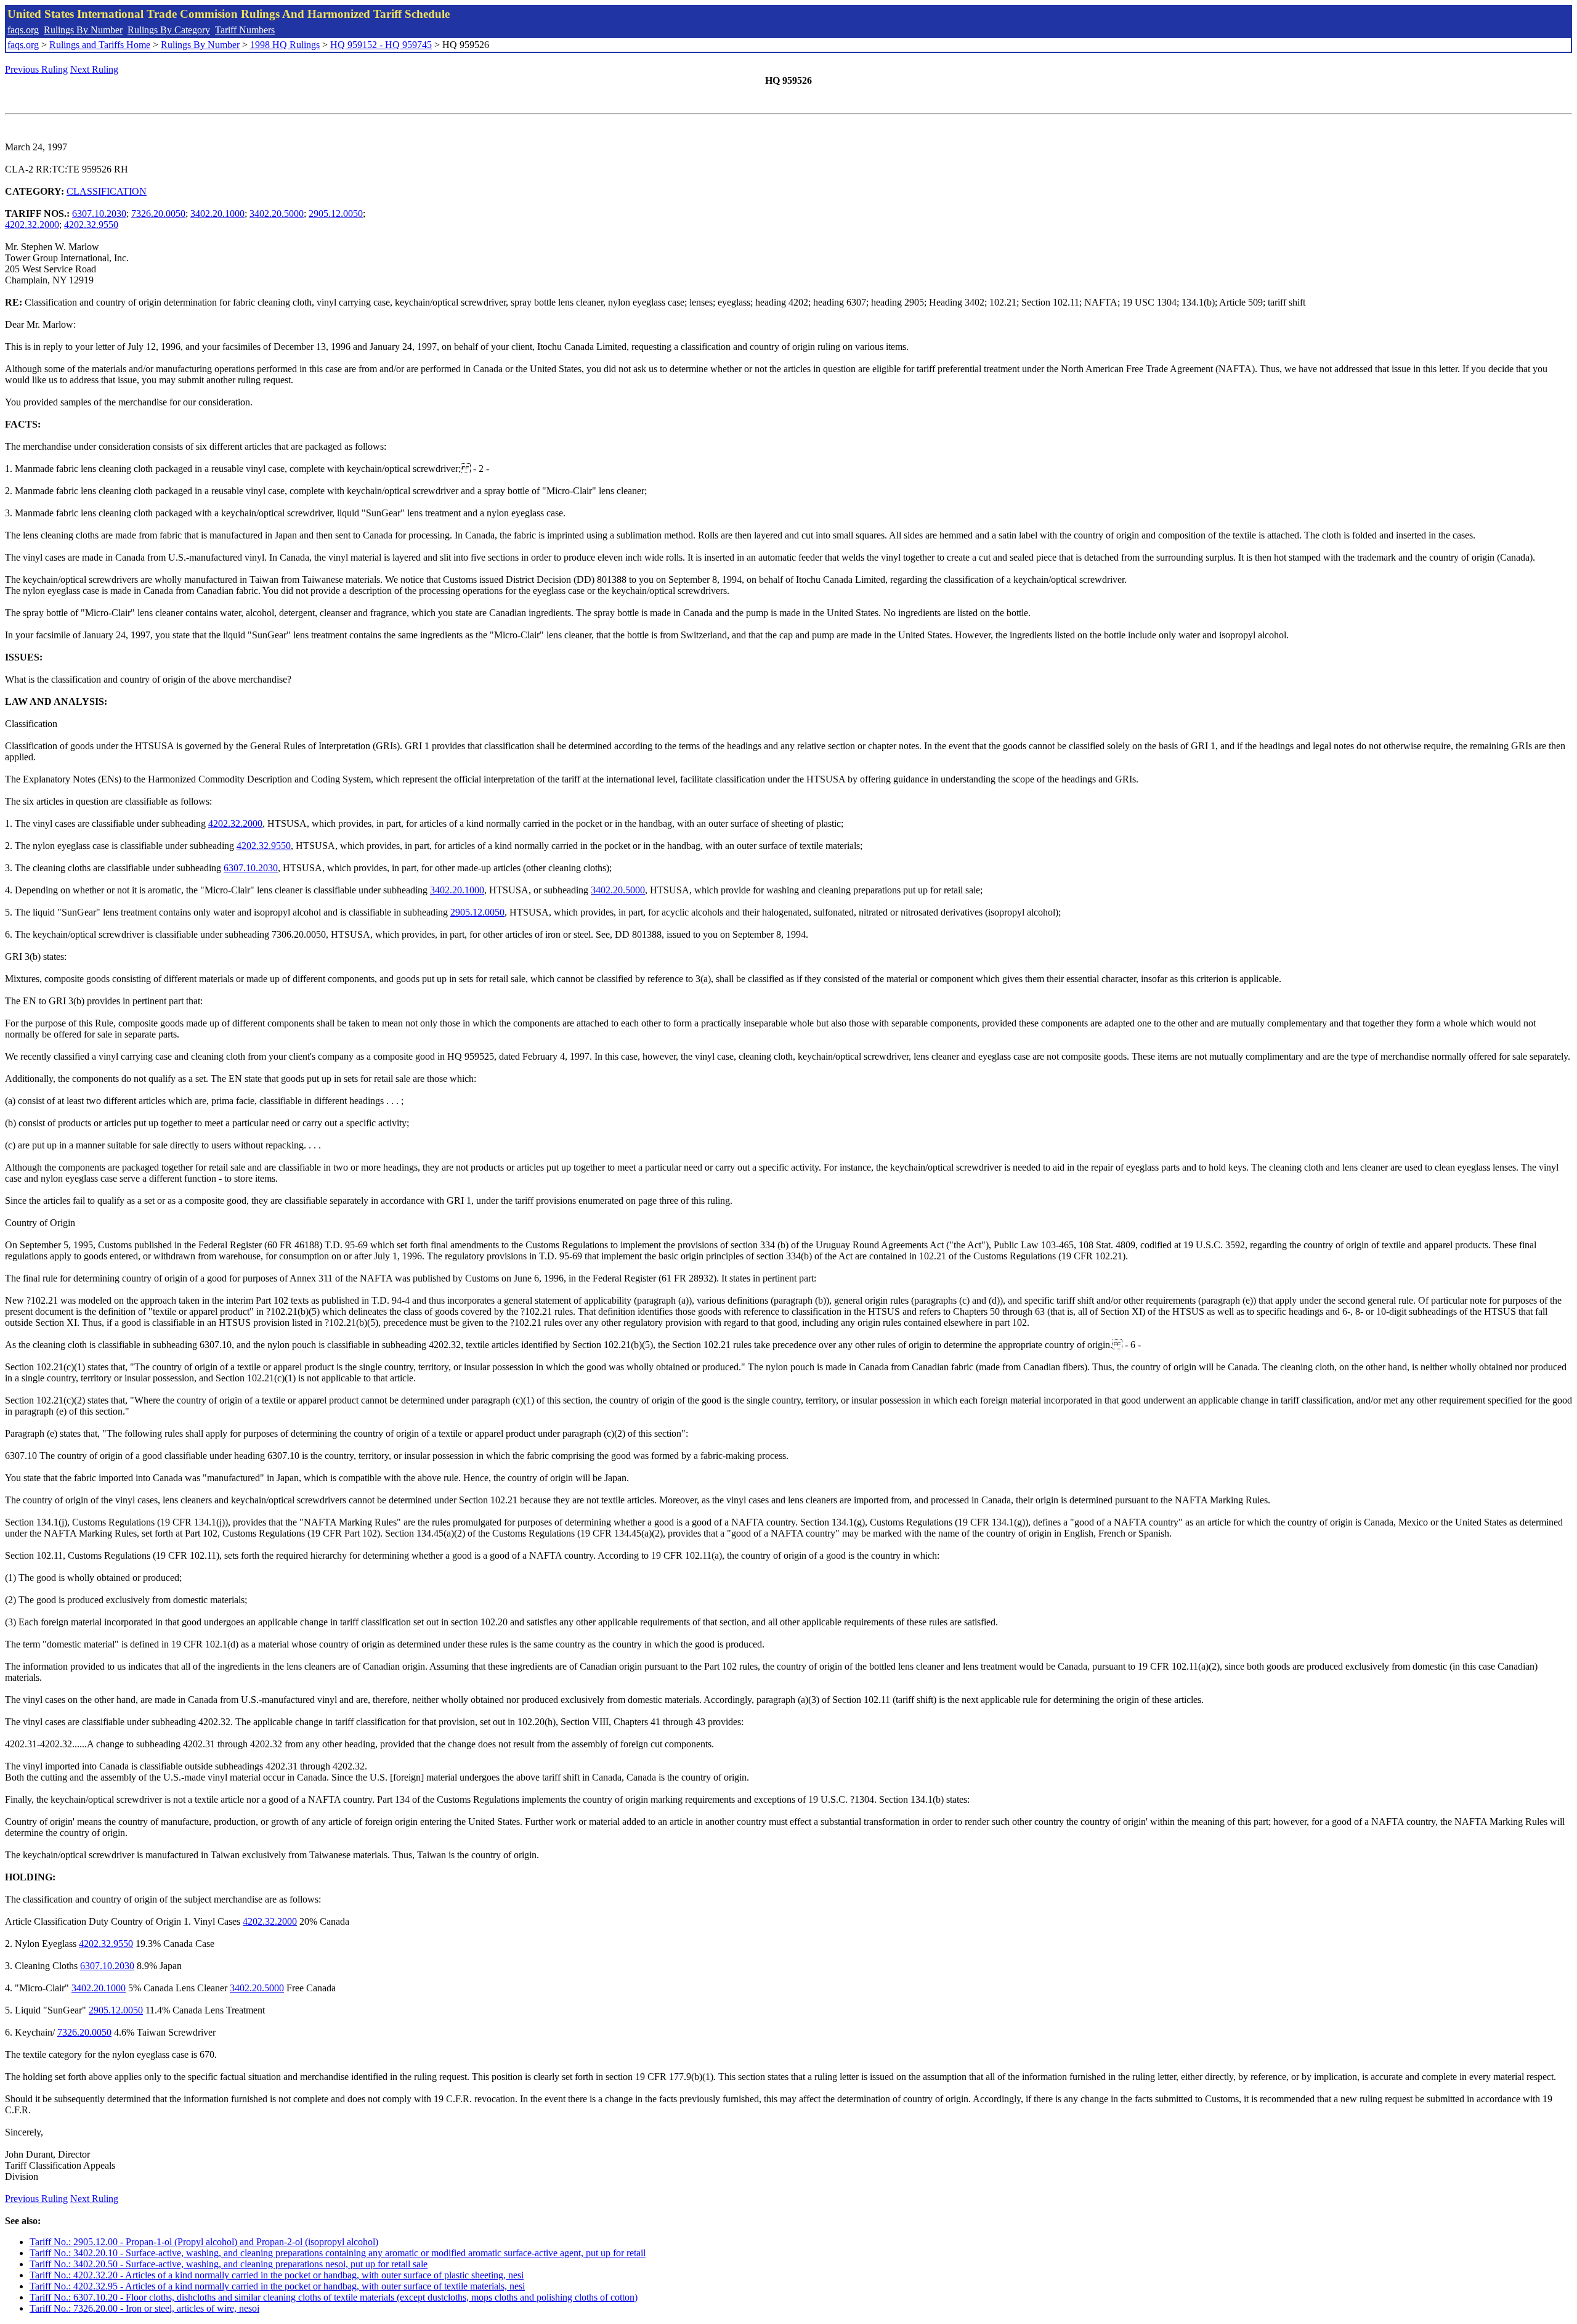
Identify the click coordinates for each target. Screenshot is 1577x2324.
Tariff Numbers (245, 30)
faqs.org (23, 30)
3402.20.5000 (277, 213)
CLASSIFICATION (107, 191)
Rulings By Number (83, 30)
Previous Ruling (36, 69)
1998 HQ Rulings (285, 45)
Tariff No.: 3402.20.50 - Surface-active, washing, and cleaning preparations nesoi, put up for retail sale (229, 2264)
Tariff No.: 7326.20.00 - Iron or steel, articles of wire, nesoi (144, 2308)
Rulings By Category (169, 30)
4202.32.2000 (32, 225)
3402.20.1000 (217, 213)
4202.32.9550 (91, 225)
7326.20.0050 (158, 213)
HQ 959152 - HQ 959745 (381, 45)
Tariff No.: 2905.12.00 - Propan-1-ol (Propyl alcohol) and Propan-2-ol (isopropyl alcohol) (204, 2242)
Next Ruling (94, 69)
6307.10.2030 (99, 213)
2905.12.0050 (336, 213)
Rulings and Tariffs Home (100, 45)
